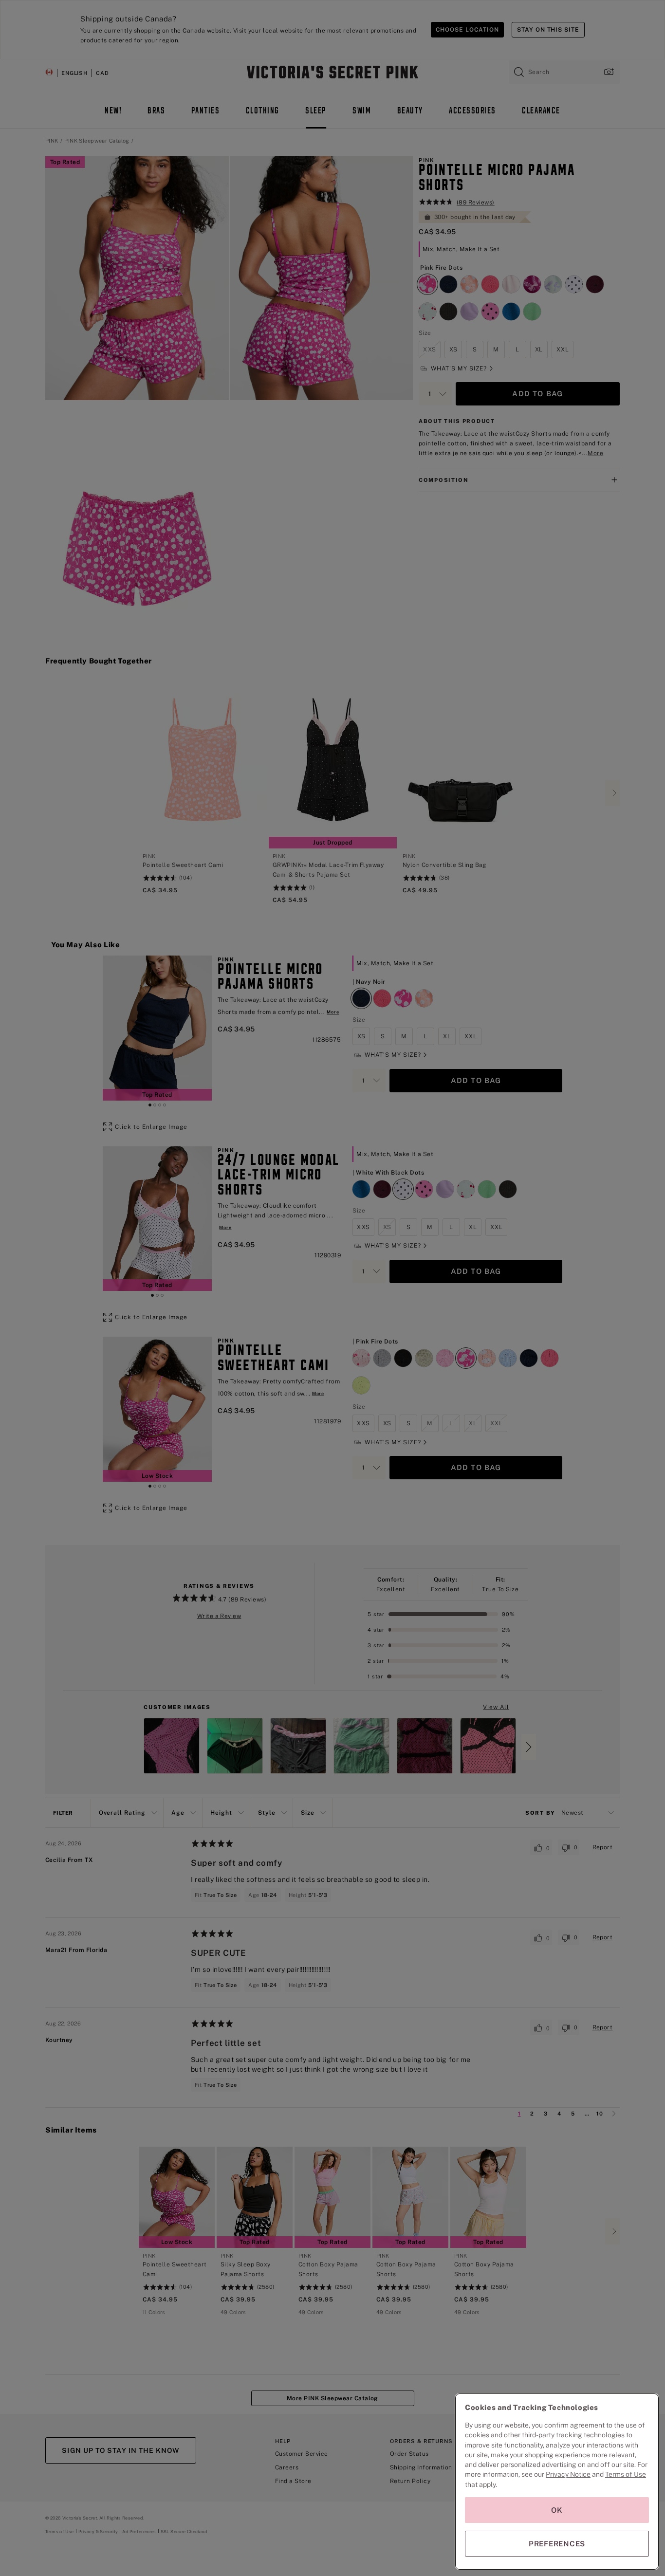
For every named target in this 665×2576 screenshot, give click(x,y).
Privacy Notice (568, 2474)
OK (557, 2510)
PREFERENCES (557, 2544)
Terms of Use (626, 2474)
